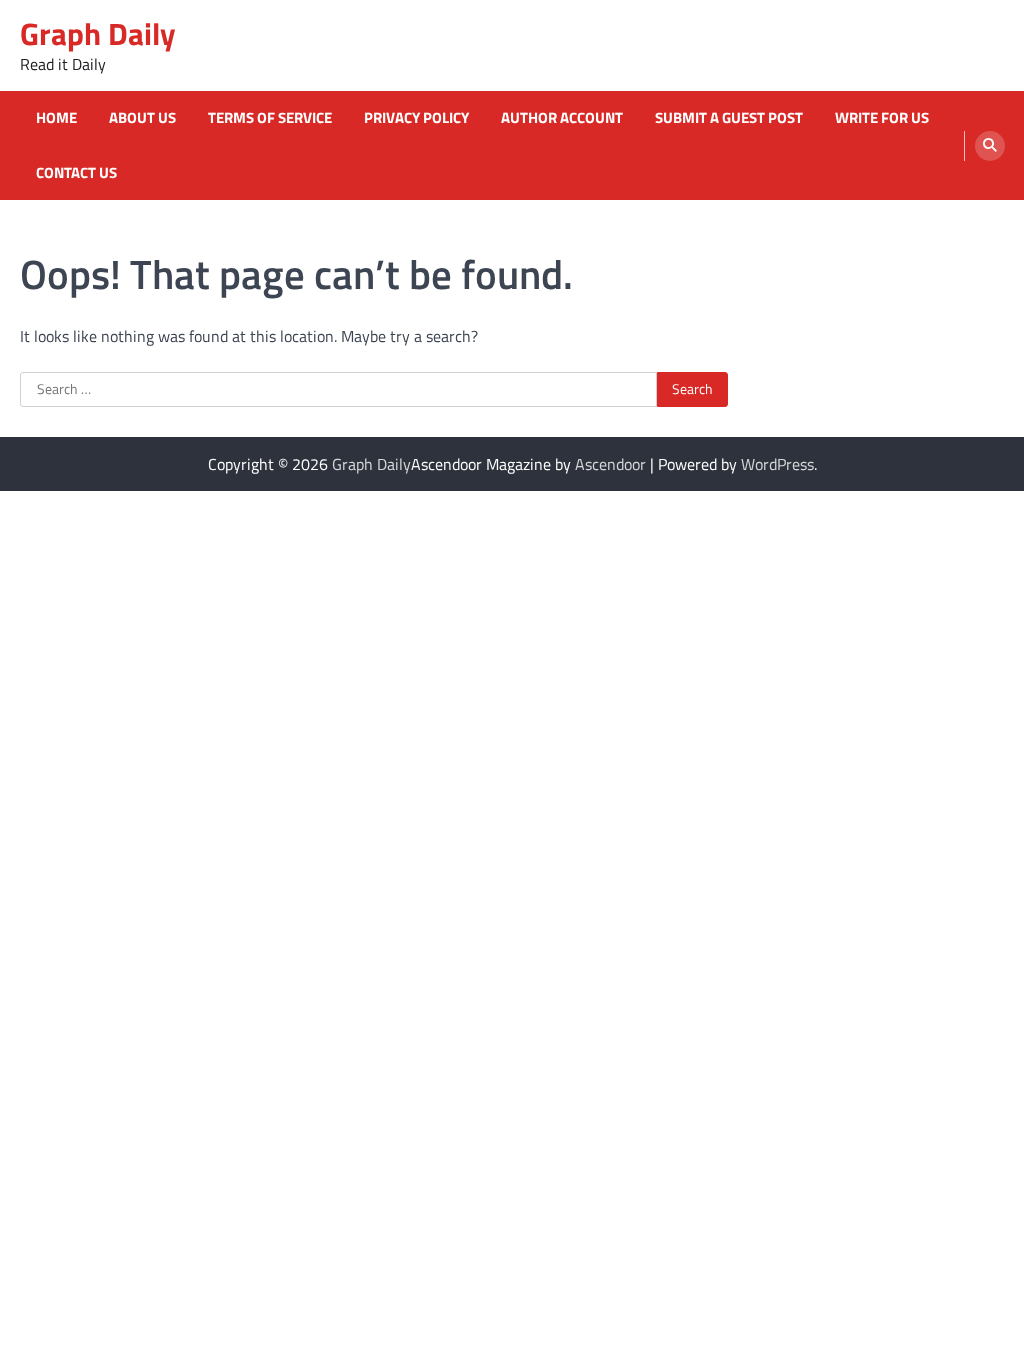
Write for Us (882, 118)
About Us (142, 118)
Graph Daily (98, 33)
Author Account (562, 118)
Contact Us (76, 173)
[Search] (990, 146)
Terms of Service (270, 118)
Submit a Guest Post (729, 118)
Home (56, 118)
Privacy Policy (416, 118)
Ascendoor (610, 464)
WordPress (777, 464)
